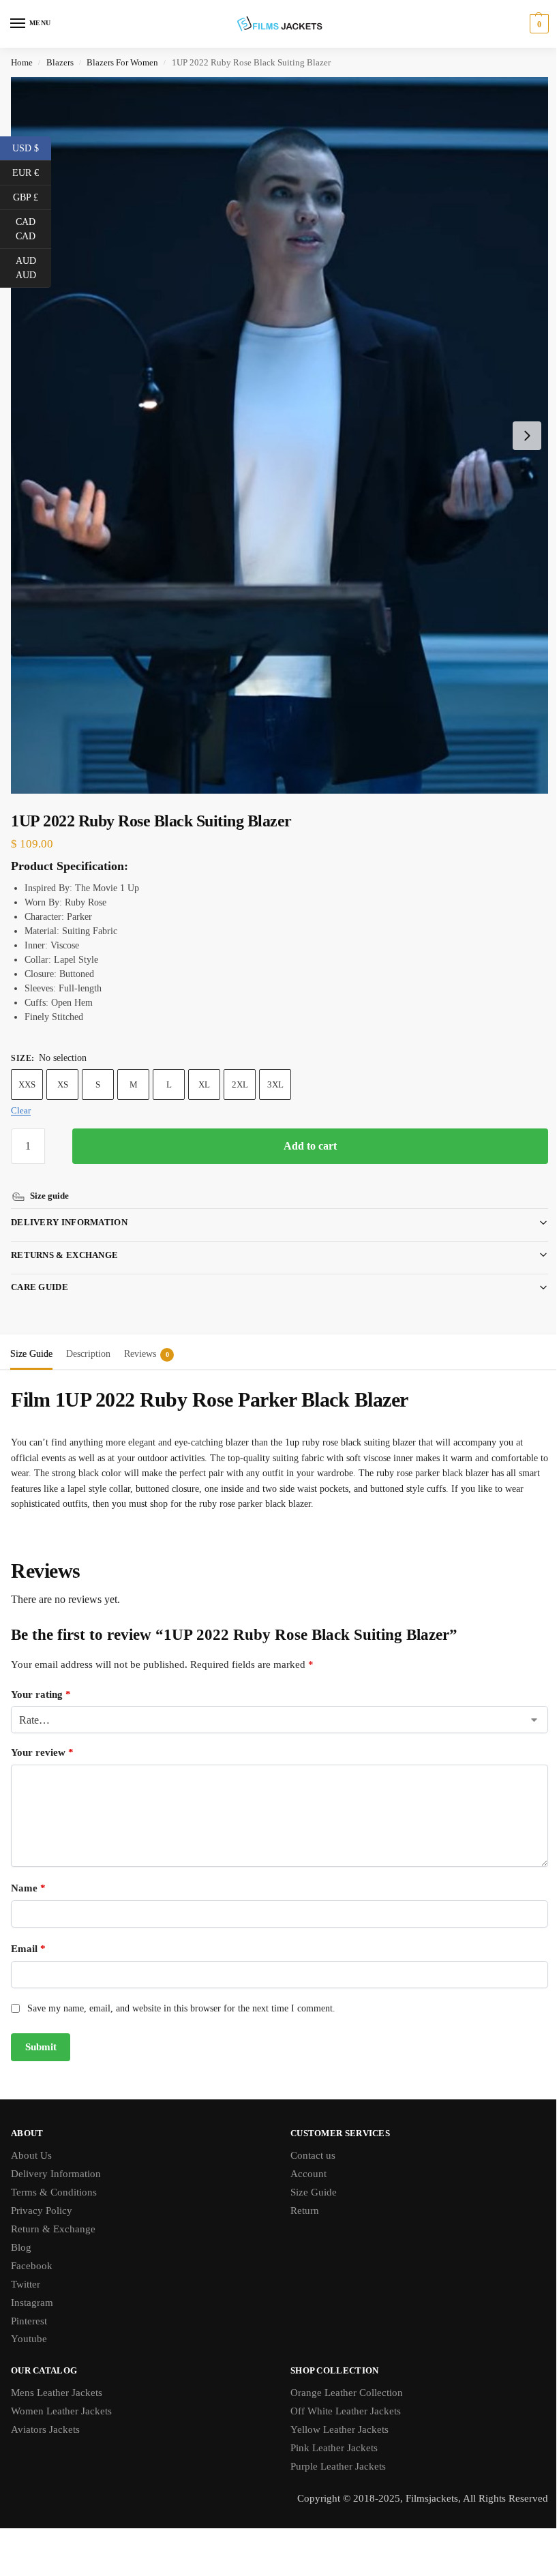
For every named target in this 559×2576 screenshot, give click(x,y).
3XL (275, 1084)
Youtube (29, 2325)
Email (28, 1935)
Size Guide (309, 2178)
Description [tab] (88, 1340)
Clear (21, 1110)
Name (28, 1874)
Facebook (32, 2252)
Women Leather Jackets (61, 2397)
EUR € (32, 172)
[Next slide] (527, 436)
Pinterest (29, 2307)
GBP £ (32, 196)
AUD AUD (33, 268)
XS (63, 1084)
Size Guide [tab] (31, 1340)
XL (204, 1084)
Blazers (60, 62)
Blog (21, 2234)
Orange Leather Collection (342, 2379)
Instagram (32, 2289)
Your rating (41, 1681)
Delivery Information (69, 1209)
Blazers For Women (122, 62)
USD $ (32, 147)
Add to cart (310, 1146)
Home (22, 62)
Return (300, 2197)
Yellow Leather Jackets (335, 2416)
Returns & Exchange (64, 1241)
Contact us (308, 2142)
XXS (27, 1084)
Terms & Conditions (54, 2178)
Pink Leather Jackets (329, 2434)
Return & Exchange (53, 2215)
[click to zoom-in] (279, 435)
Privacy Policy (42, 2197)
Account (304, 2160)
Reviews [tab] (147, 1340)
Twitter (26, 2271)
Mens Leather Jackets (57, 2379)
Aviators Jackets (45, 2416)
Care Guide (40, 1273)
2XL (240, 1084)
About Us (31, 2142)
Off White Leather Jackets (341, 2397)
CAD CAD (33, 229)
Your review (42, 1739)
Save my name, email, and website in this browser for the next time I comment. (181, 1995)
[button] (538, 24)
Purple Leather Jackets (333, 2453)
